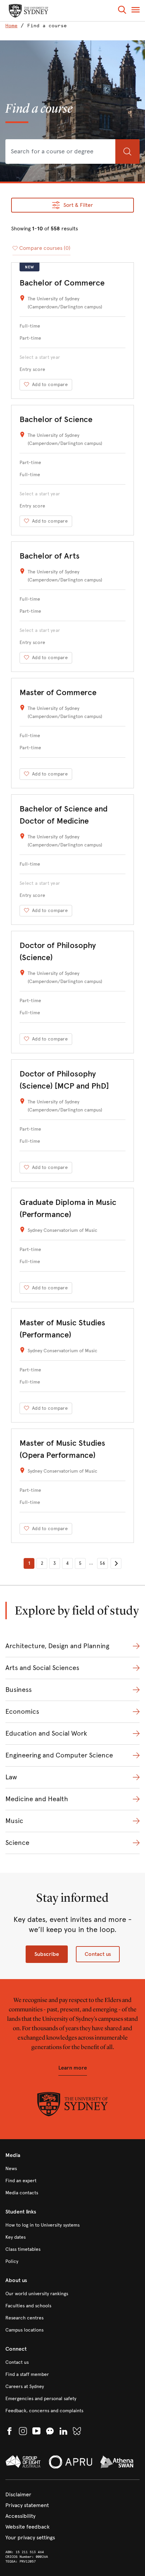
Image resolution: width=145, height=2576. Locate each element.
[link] (13, 26)
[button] (122, 11)
